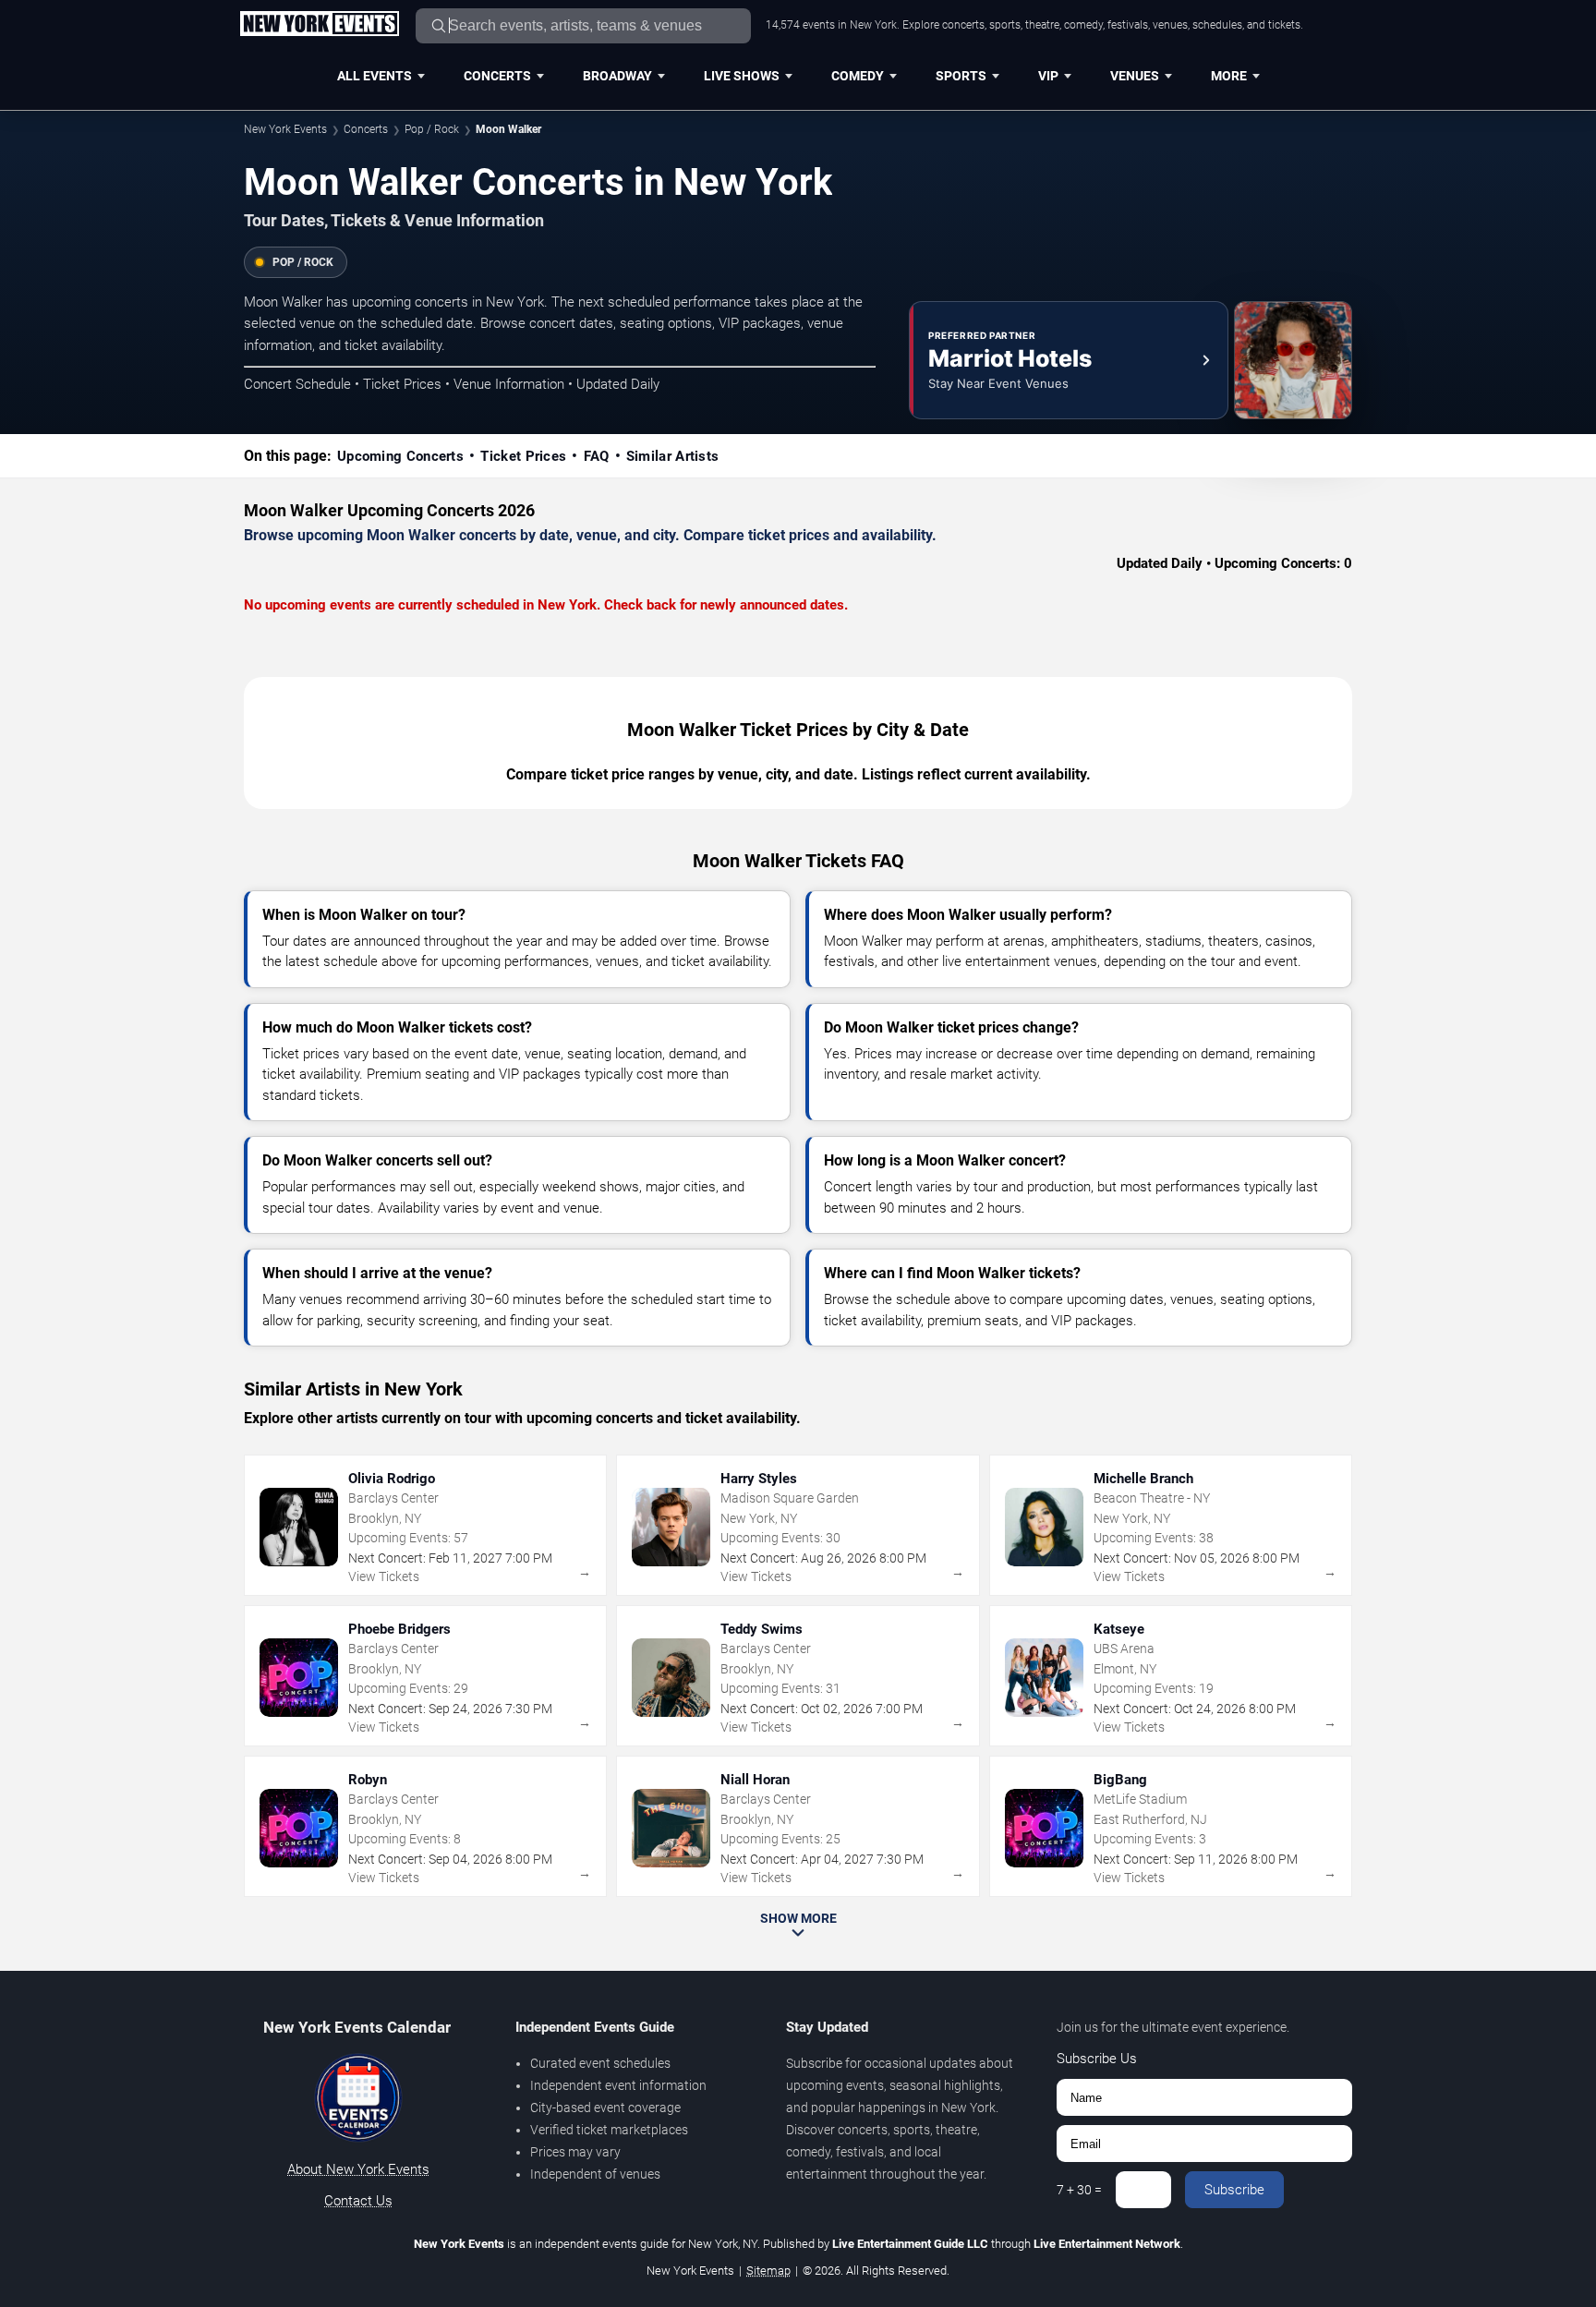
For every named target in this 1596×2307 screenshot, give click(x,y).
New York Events (285, 129)
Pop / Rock (432, 129)
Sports (961, 76)
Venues (1135, 76)
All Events (375, 76)
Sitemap (768, 2271)
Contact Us (358, 2201)
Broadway (617, 76)
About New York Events (358, 2169)
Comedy (858, 76)
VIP (1048, 76)
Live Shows (742, 76)
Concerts (497, 76)
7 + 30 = (1079, 2190)
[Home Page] (319, 25)
